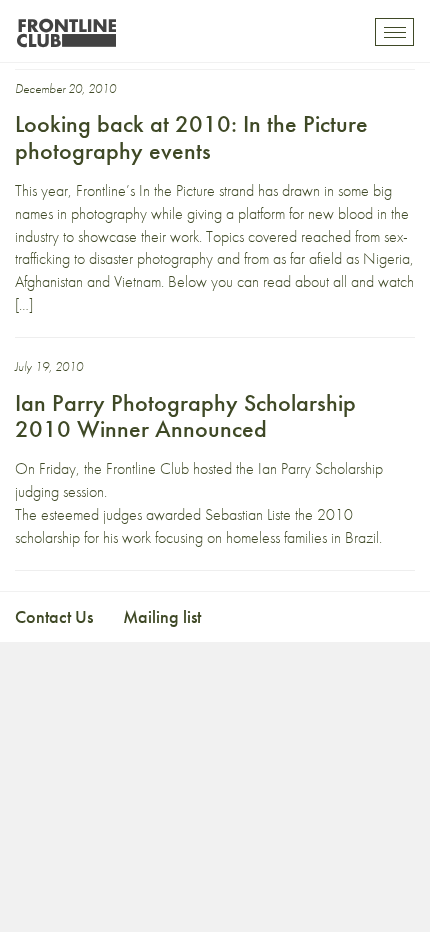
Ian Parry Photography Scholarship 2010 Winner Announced (185, 415)
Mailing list (162, 616)
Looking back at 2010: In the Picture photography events (191, 136)
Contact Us (54, 616)
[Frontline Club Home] (66, 27)
